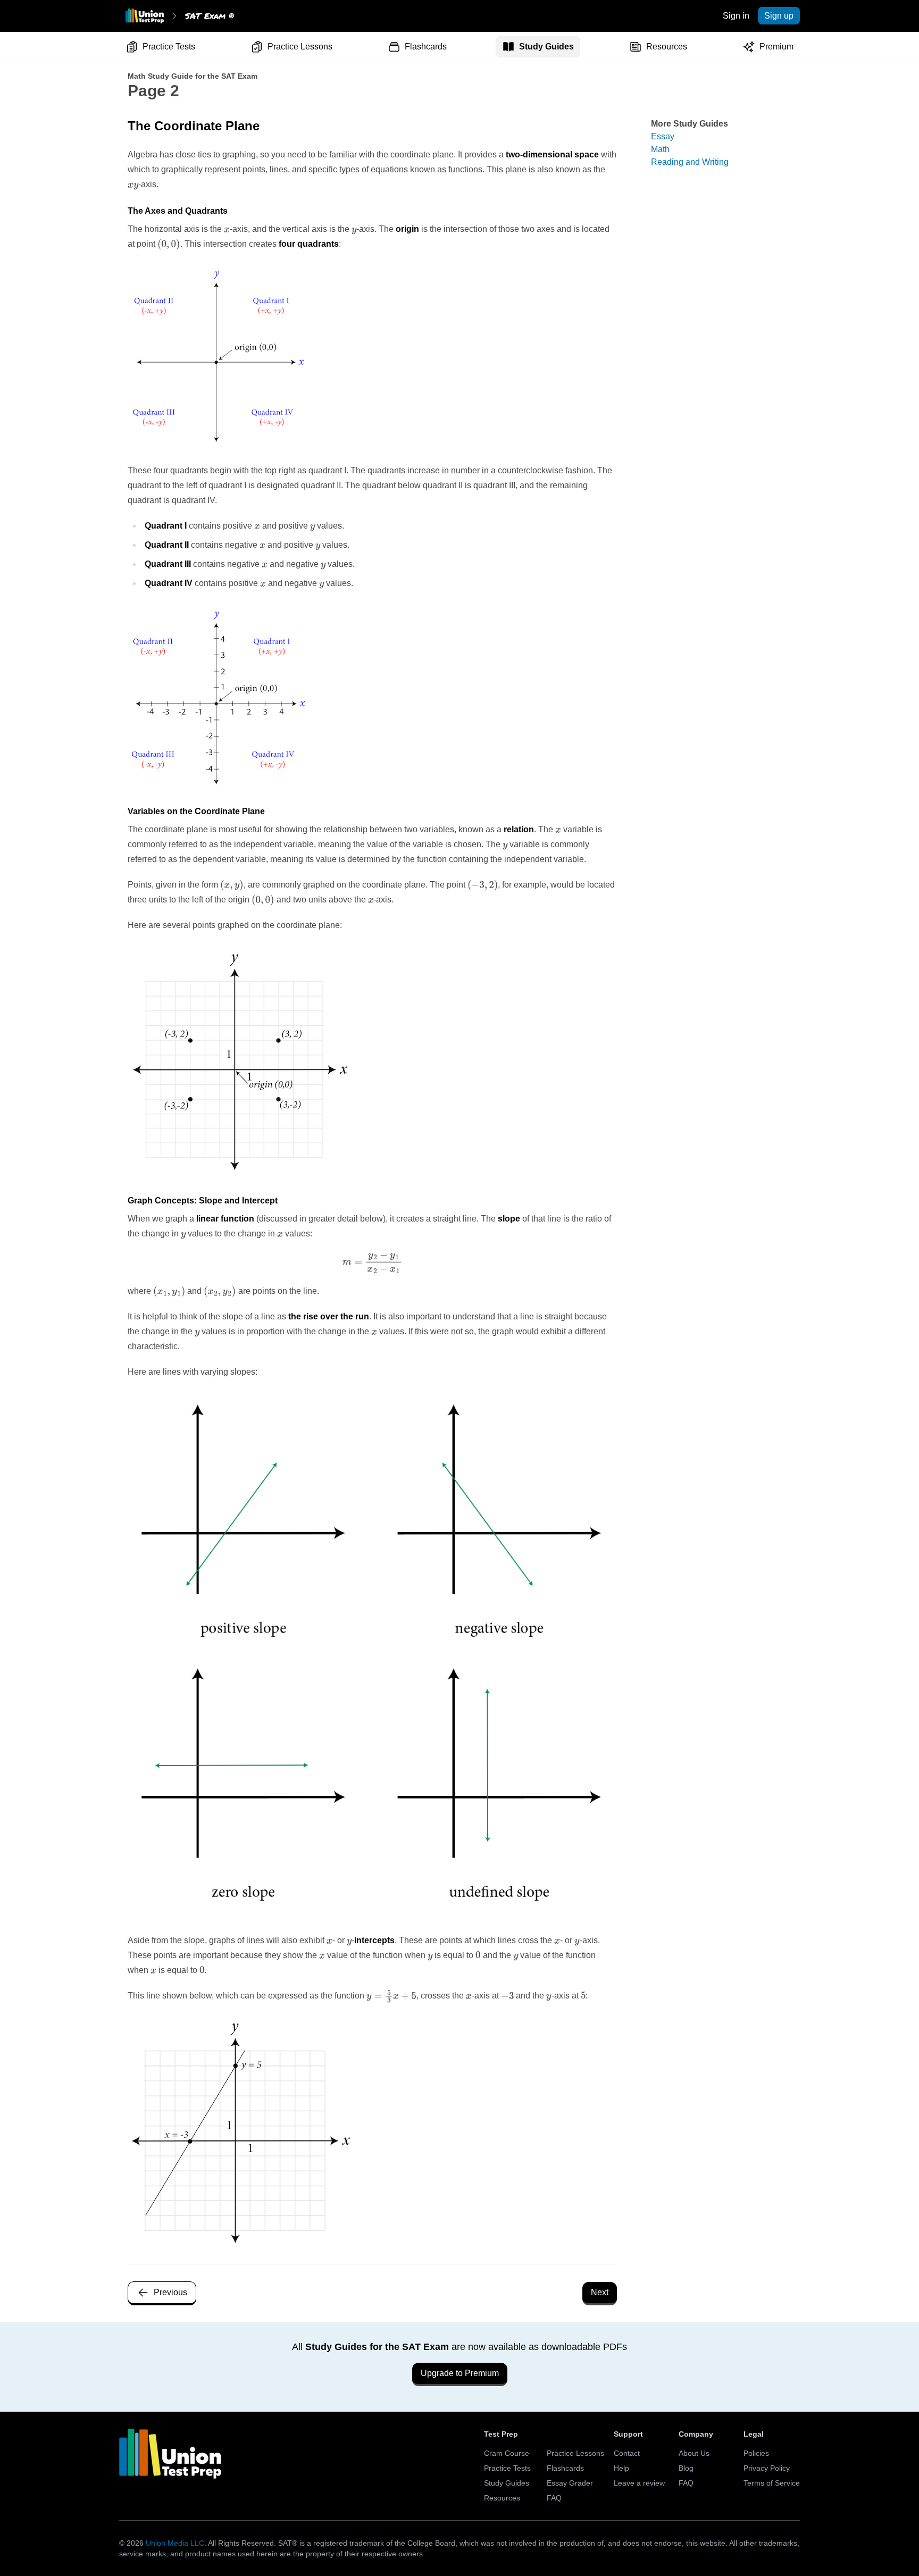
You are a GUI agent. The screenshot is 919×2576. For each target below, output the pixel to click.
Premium (776, 47)
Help (621, 2468)
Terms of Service (772, 2483)
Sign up (779, 16)
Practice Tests (169, 47)
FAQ (554, 2498)
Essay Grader (570, 2483)
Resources (667, 47)
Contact (627, 2453)
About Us (694, 2453)
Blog (686, 2468)
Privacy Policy (767, 2468)
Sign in (736, 16)
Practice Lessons (300, 47)
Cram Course (507, 2453)
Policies (756, 2453)
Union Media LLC (175, 2543)
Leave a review (639, 2483)
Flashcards (426, 47)
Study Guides (546, 47)
